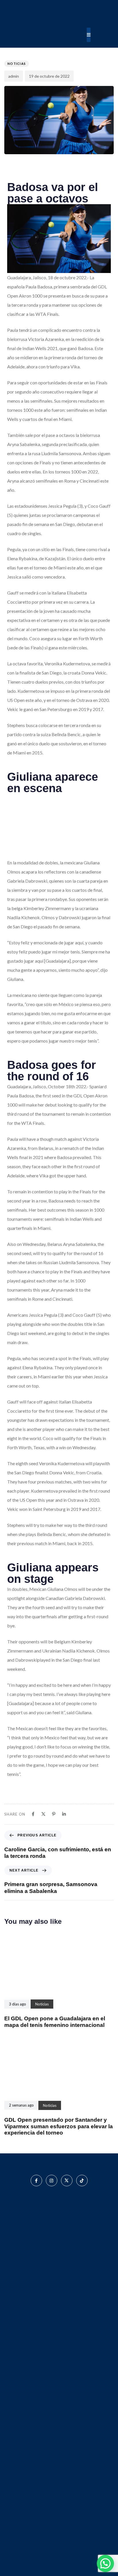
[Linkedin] (64, 1814)
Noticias (17, 64)
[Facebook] (33, 1814)
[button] (105, 2563)
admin (14, 76)
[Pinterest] (54, 1814)
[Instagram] (52, 2181)
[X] (43, 1814)
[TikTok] (82, 2181)
